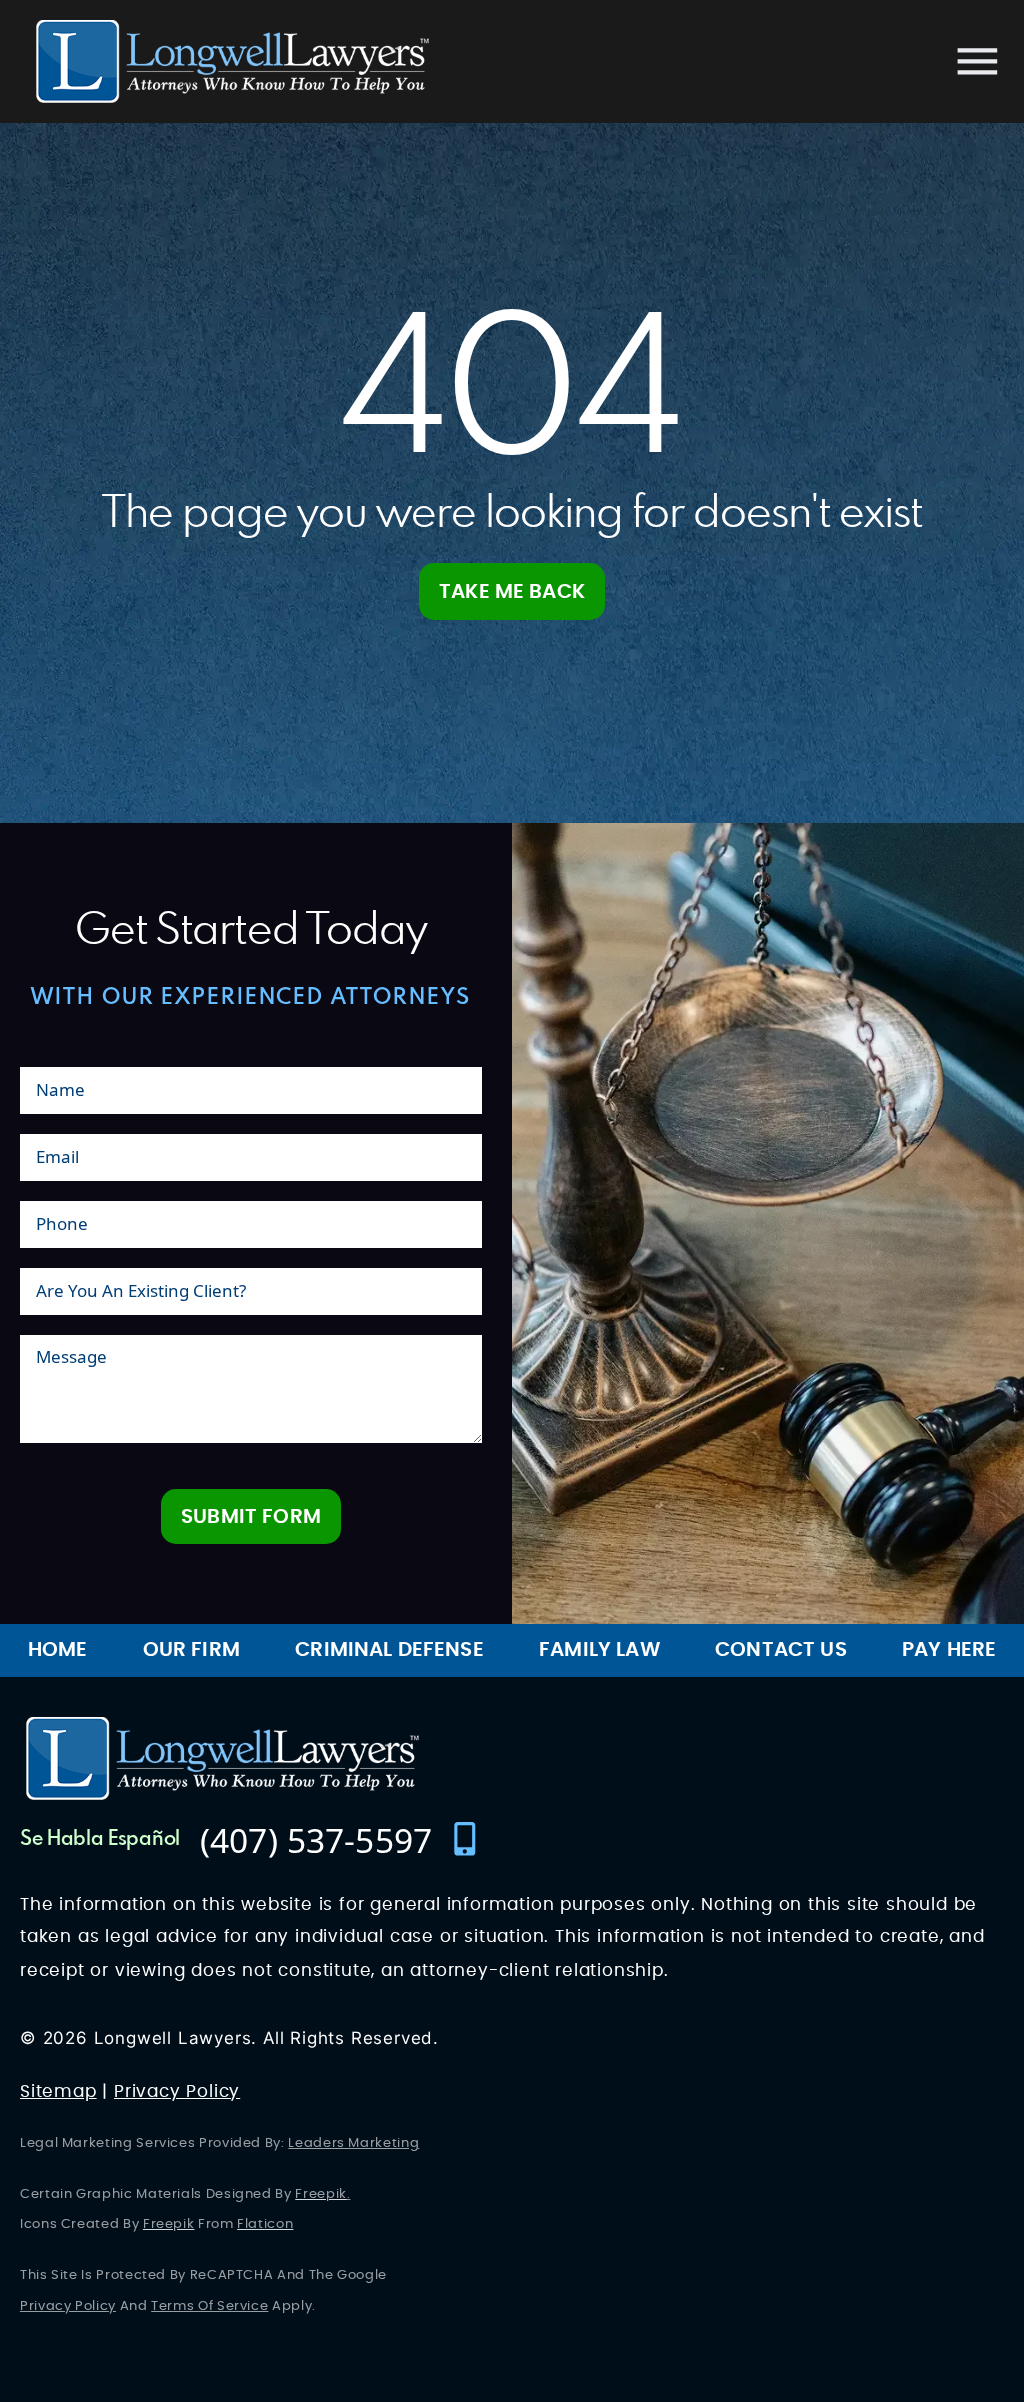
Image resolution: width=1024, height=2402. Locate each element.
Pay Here (949, 1650)
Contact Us (781, 1650)
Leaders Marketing (353, 2143)
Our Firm (191, 1650)
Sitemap (58, 2091)
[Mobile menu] (977, 61)
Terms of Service (209, 2306)
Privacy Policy (177, 2091)
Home (58, 1650)
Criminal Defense (389, 1650)
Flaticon (265, 2224)
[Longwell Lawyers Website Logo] (232, 61)
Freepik (320, 2194)
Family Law (599, 1650)
